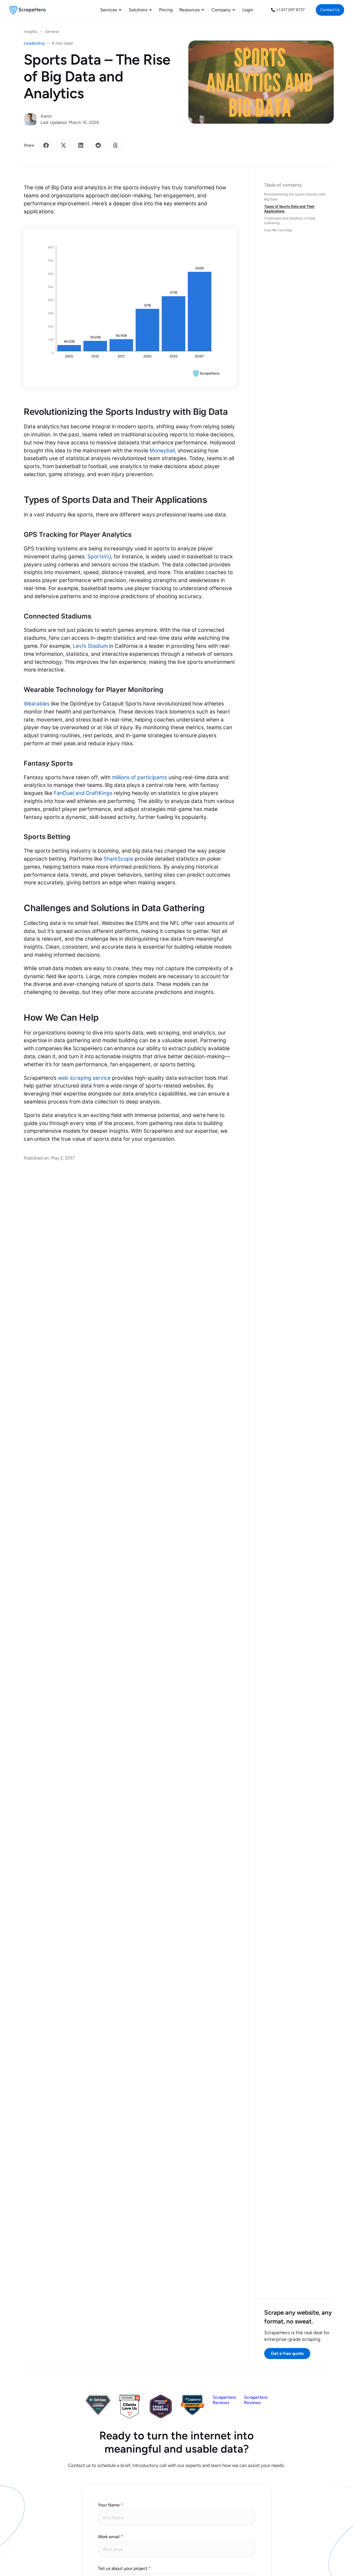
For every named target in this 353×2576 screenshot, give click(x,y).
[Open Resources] (203, 10)
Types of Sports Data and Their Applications (289, 209)
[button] (46, 145)
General (52, 32)
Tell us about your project (123, 2568)
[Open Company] (234, 10)
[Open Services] (120, 10)
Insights (31, 32)
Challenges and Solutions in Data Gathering (290, 221)
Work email (109, 2537)
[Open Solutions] (151, 10)
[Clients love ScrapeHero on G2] (129, 2417)
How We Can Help (278, 230)
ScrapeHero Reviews (224, 2400)
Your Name (109, 2505)
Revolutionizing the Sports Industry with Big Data (295, 197)
